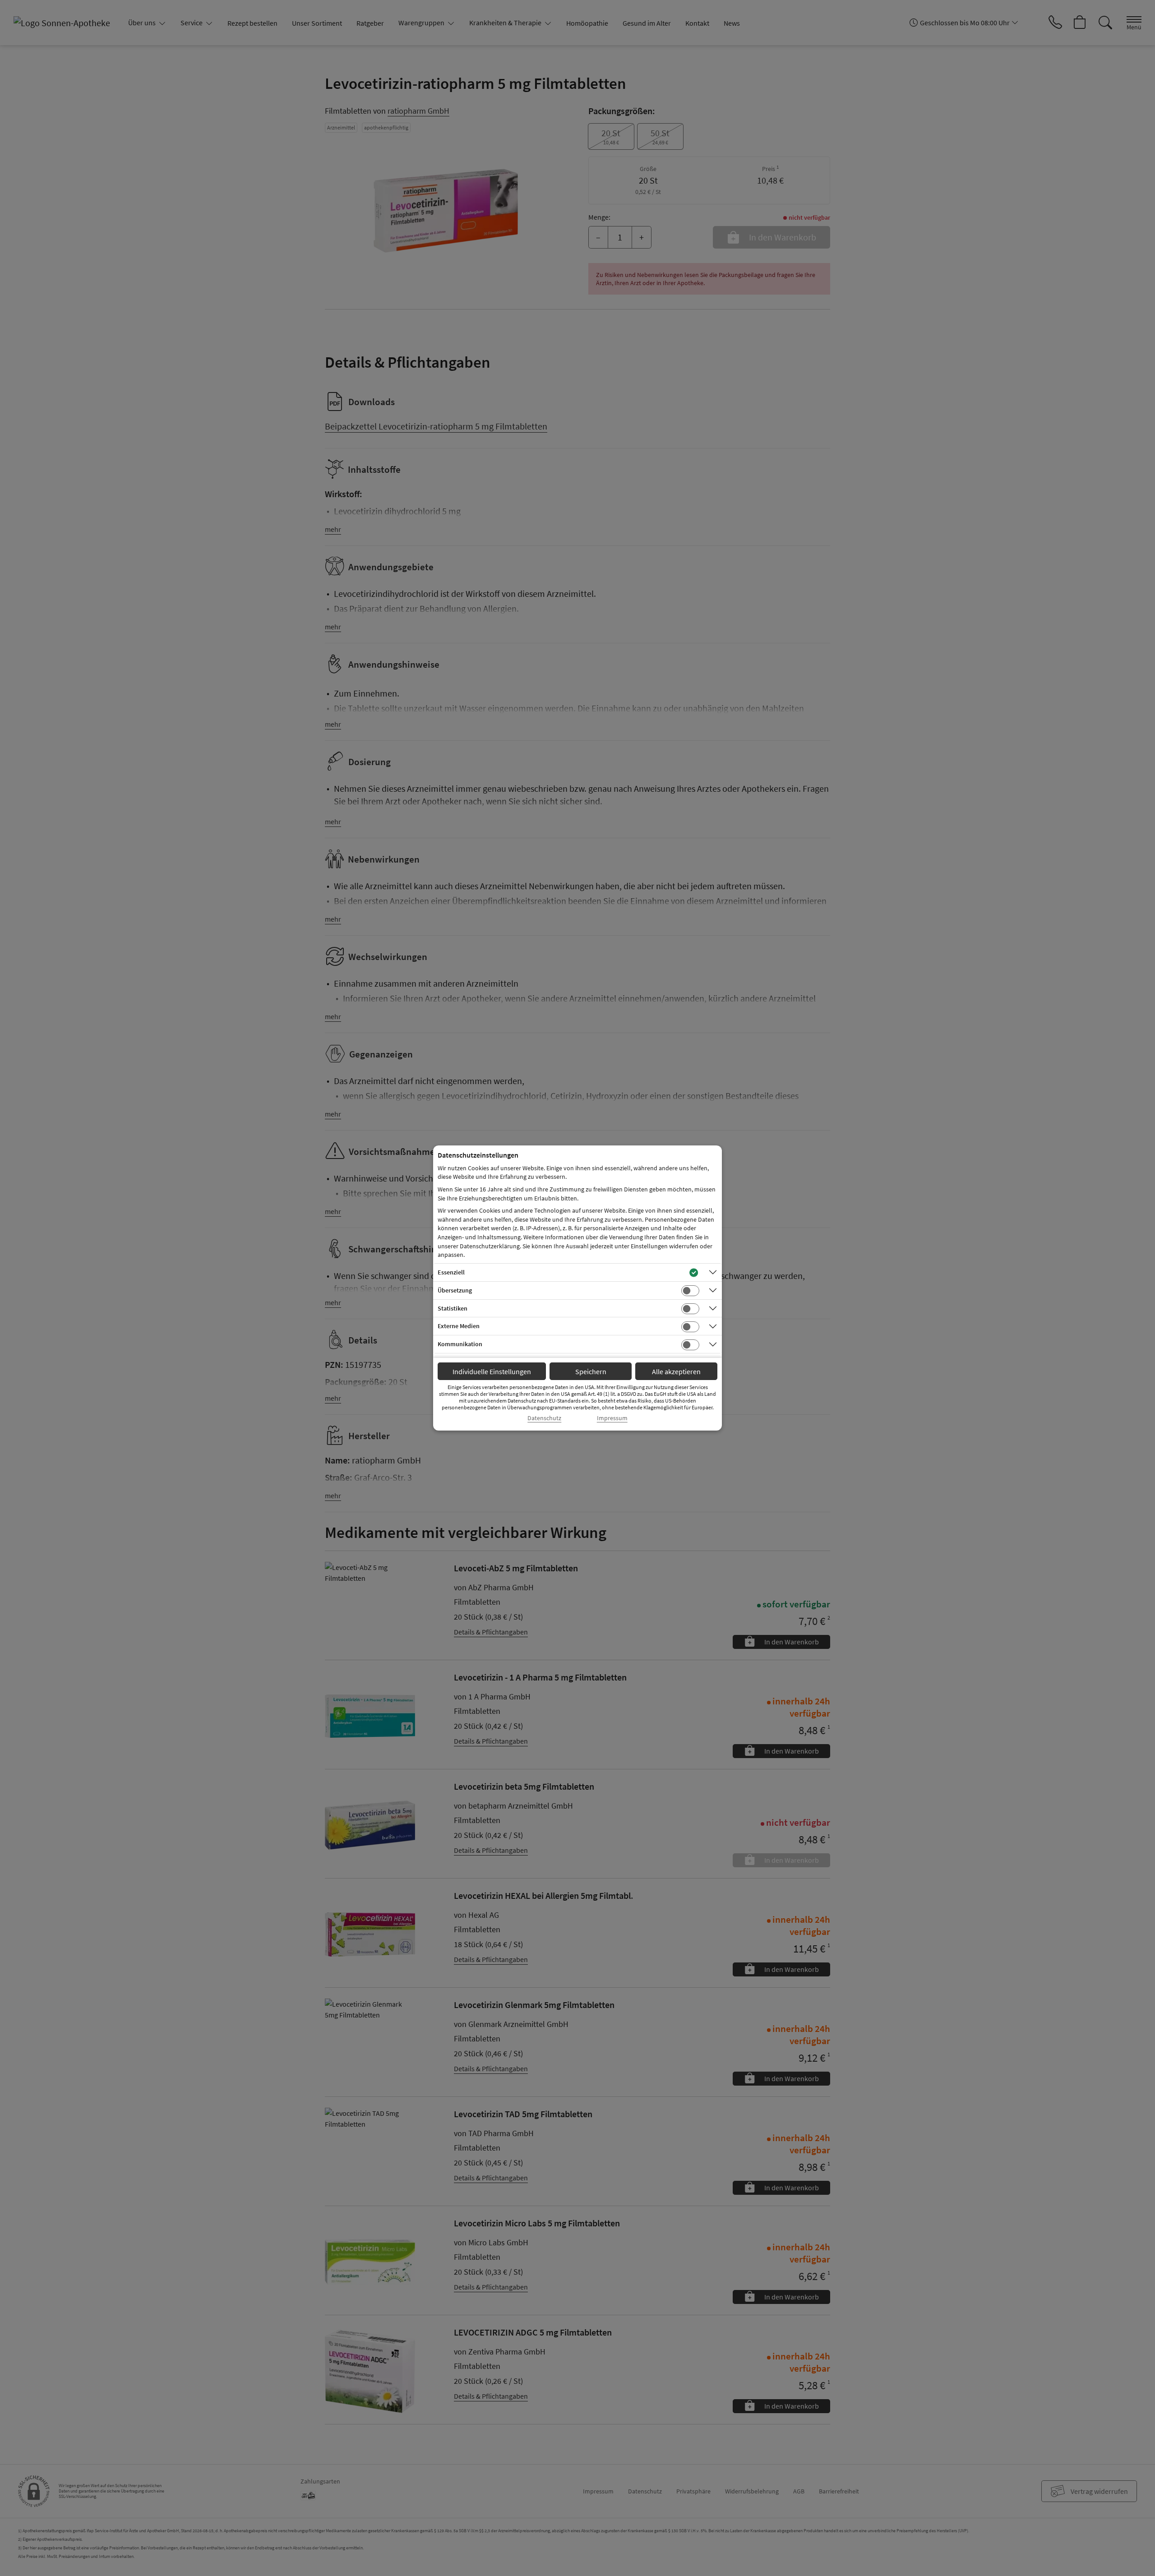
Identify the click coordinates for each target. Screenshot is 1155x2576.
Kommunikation (460, 1344)
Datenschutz (544, 1418)
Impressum (612, 1418)
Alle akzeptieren (676, 1371)
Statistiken (453, 1308)
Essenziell (451, 1272)
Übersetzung (455, 1290)
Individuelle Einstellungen (492, 1371)
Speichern (591, 1371)
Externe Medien (459, 1326)
